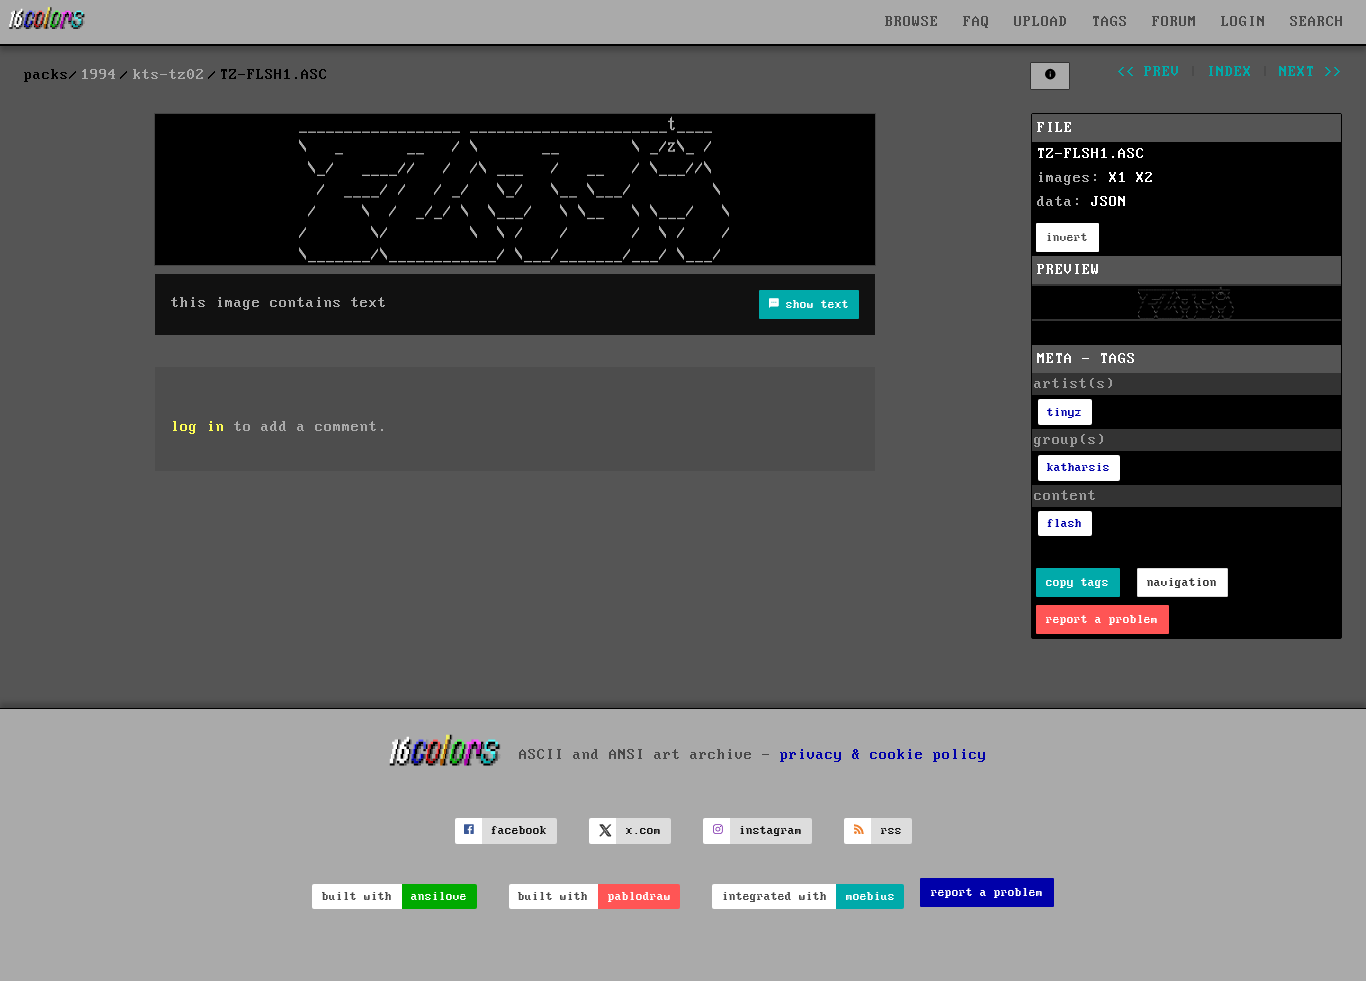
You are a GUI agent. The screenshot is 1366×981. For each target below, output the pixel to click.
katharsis (1078, 467)
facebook (519, 830)
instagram (770, 830)
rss (891, 830)
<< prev (1148, 72)
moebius (870, 896)
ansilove (439, 896)
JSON (1109, 202)
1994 (99, 75)
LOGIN (1243, 22)
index (1229, 72)
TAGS (1110, 22)
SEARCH (1317, 22)
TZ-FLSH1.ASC (1091, 154)
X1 (1118, 178)
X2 (1145, 178)
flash (1064, 523)
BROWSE (912, 22)
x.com (643, 830)
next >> (1310, 72)
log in (198, 427)
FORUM (1174, 22)
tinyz (1064, 412)
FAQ (976, 22)
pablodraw (639, 896)
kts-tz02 (169, 75)
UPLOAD (1041, 22)
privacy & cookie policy (883, 754)
